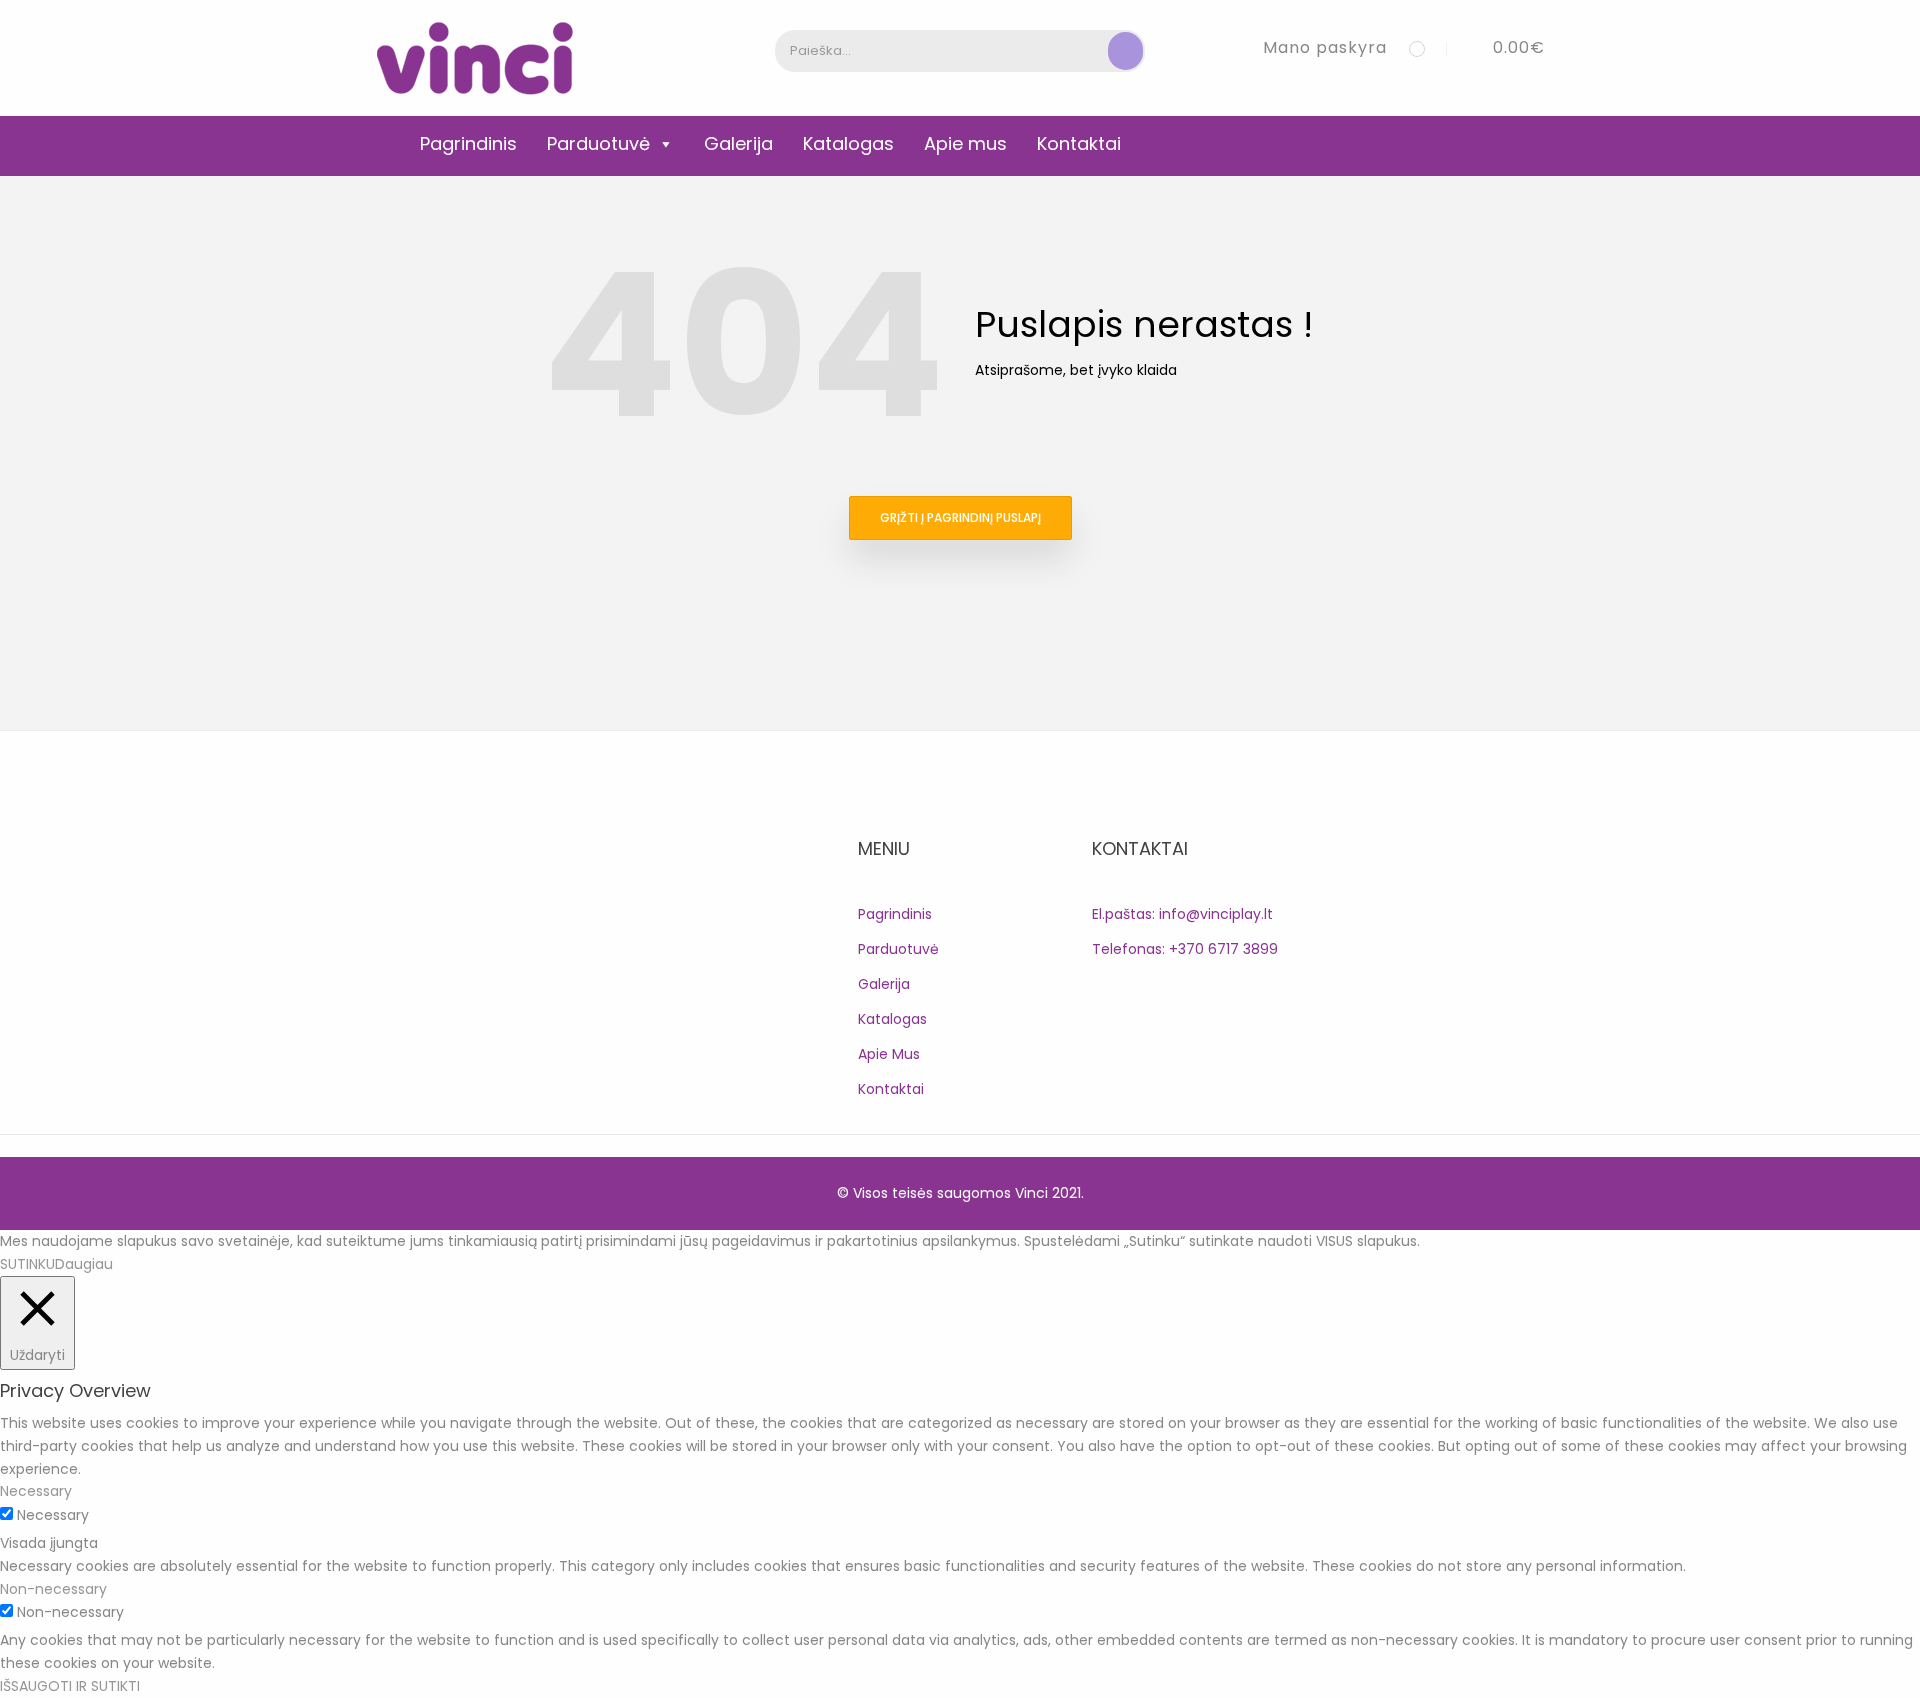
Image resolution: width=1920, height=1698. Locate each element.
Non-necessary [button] (53, 1589)
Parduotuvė (598, 143)
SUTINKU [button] (27, 1264)
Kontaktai (1079, 143)
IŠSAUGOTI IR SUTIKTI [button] (70, 1686)
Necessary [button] (36, 1491)
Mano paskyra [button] (1325, 47)
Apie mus (965, 143)
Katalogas (848, 143)
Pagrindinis (468, 143)
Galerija (738, 143)
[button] (1504, 47)
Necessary (53, 1515)
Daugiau (84, 1264)
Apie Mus (889, 1054)
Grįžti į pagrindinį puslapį (960, 517)
